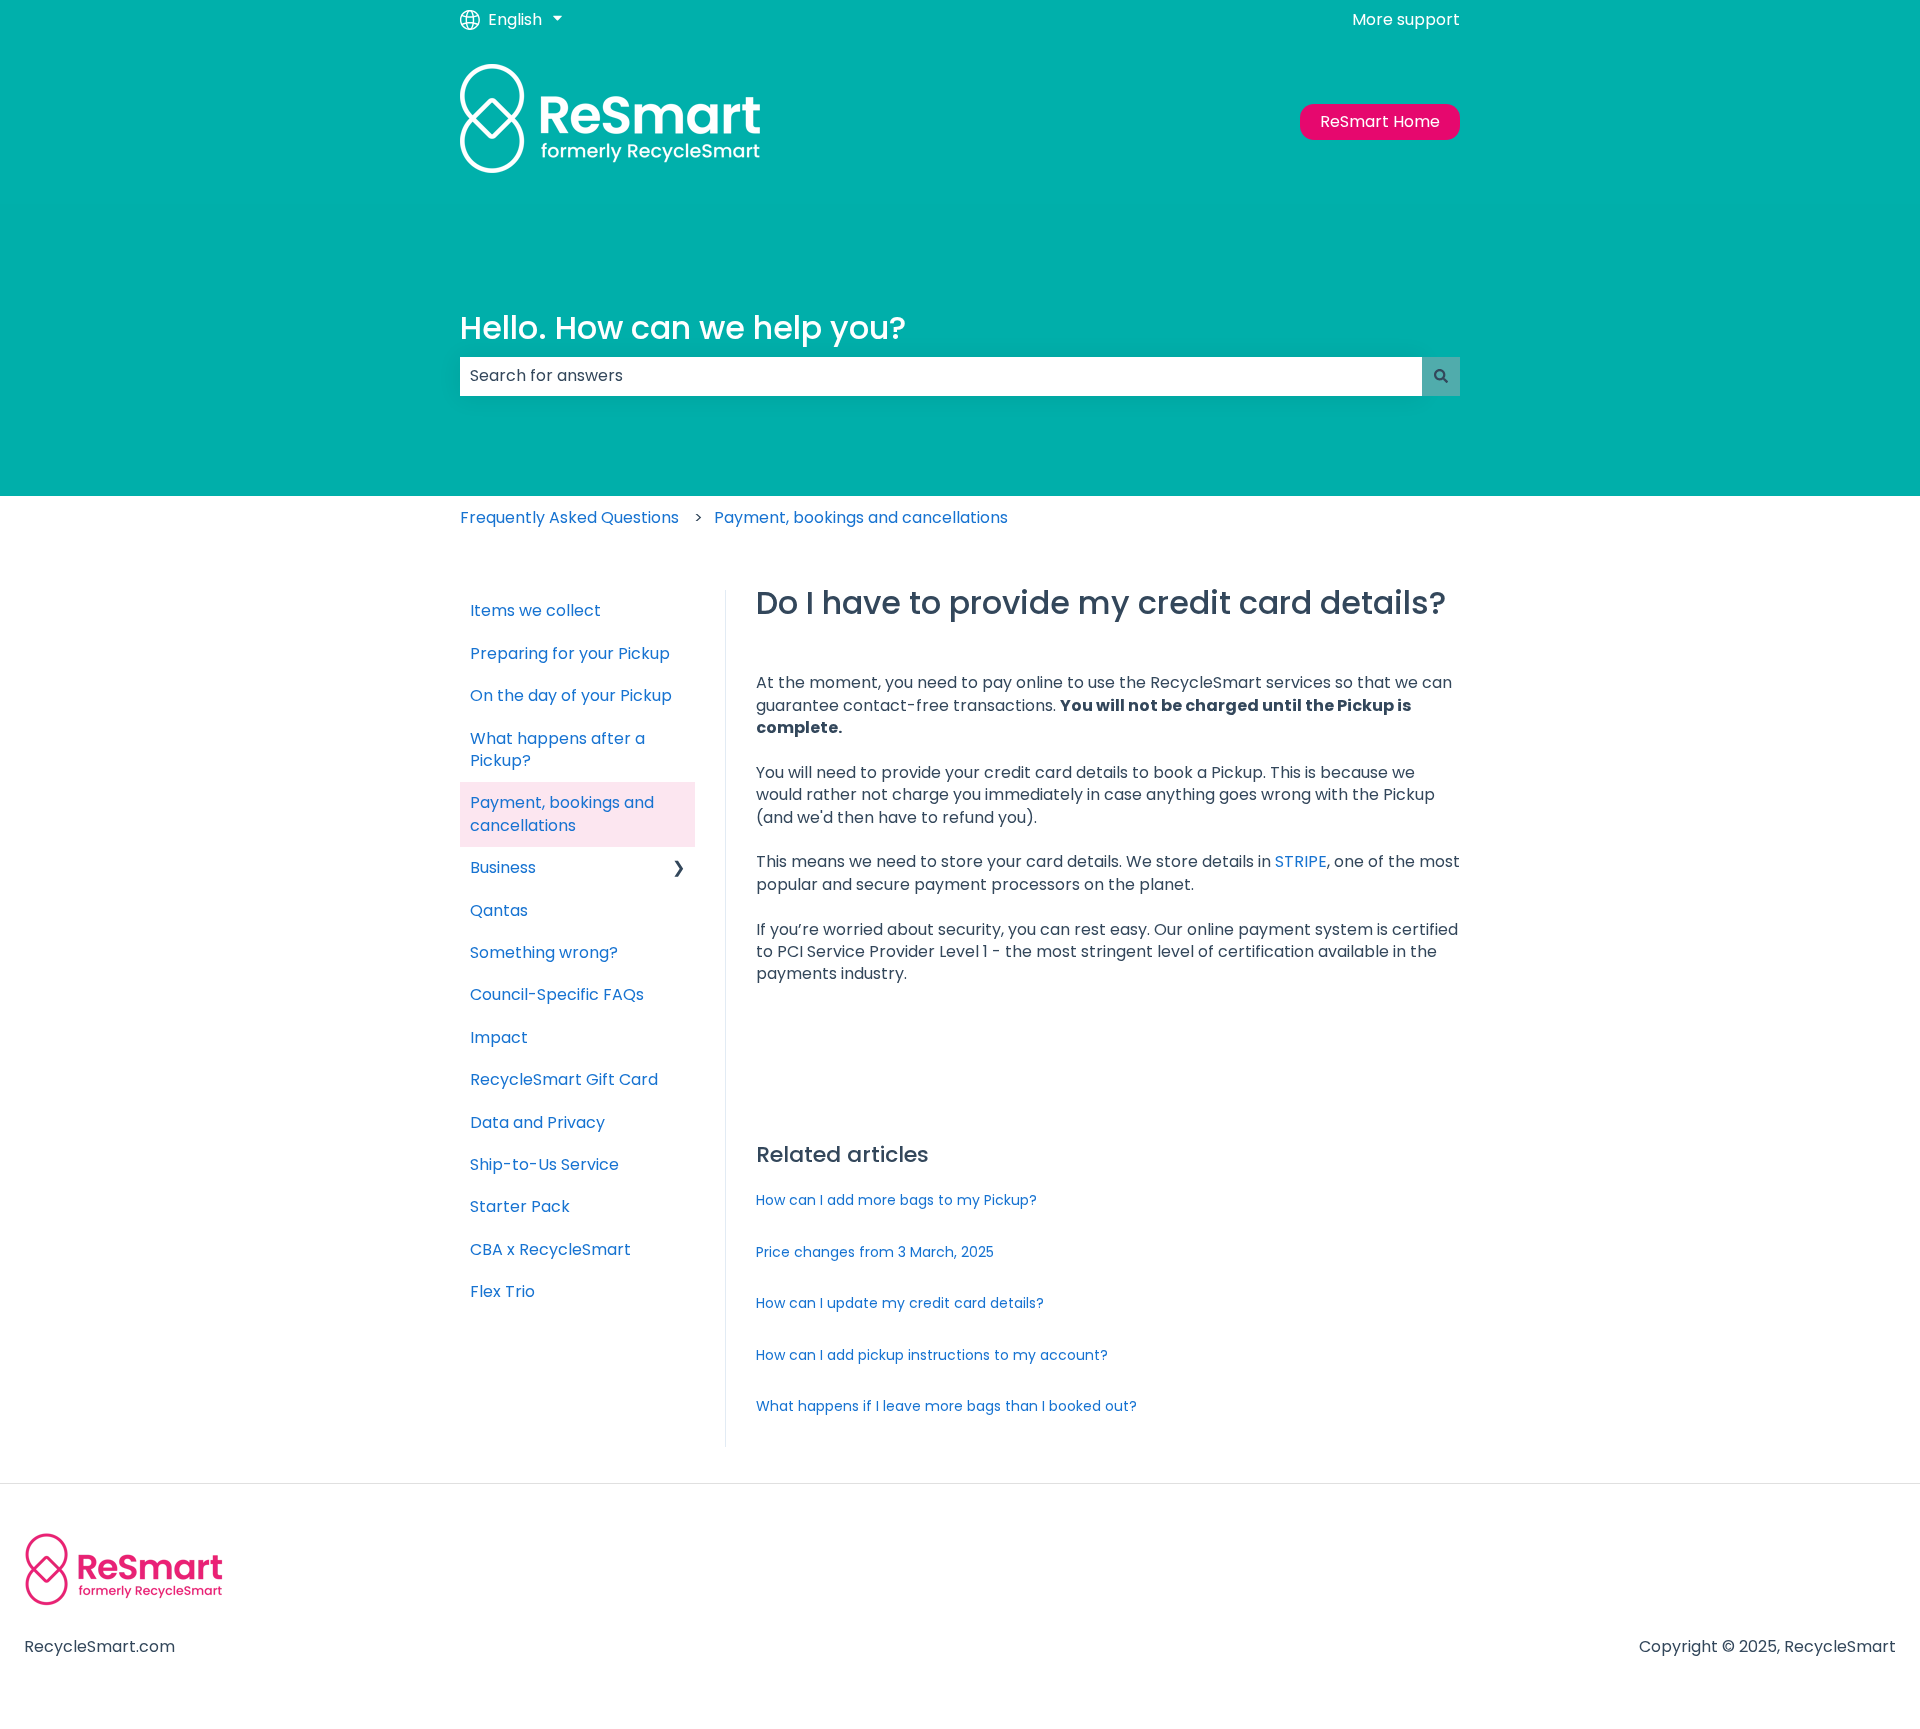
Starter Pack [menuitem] (520, 1206)
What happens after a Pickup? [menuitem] (557, 749)
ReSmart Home (1380, 121)
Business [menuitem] (503, 867)
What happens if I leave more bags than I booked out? (946, 1406)
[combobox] (941, 376)
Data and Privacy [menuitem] (537, 1122)
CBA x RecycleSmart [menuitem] (550, 1249)
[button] (679, 869)
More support (1406, 20)
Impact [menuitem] (499, 1037)
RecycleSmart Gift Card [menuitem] (564, 1079)
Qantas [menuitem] (499, 910)
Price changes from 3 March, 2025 (875, 1252)
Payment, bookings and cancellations (861, 517)
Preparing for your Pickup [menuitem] (570, 653)
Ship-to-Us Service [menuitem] (544, 1164)
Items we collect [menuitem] (535, 610)
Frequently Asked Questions (569, 517)
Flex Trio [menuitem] (502, 1291)
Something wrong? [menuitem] (544, 952)
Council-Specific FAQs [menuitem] (557, 994)
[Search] (1441, 376)
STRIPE (1301, 861)
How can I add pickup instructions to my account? (932, 1355)
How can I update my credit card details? (900, 1303)
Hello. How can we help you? (683, 327)
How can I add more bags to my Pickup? (896, 1200)
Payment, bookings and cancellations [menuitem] (562, 813)
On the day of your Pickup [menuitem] (571, 695)
